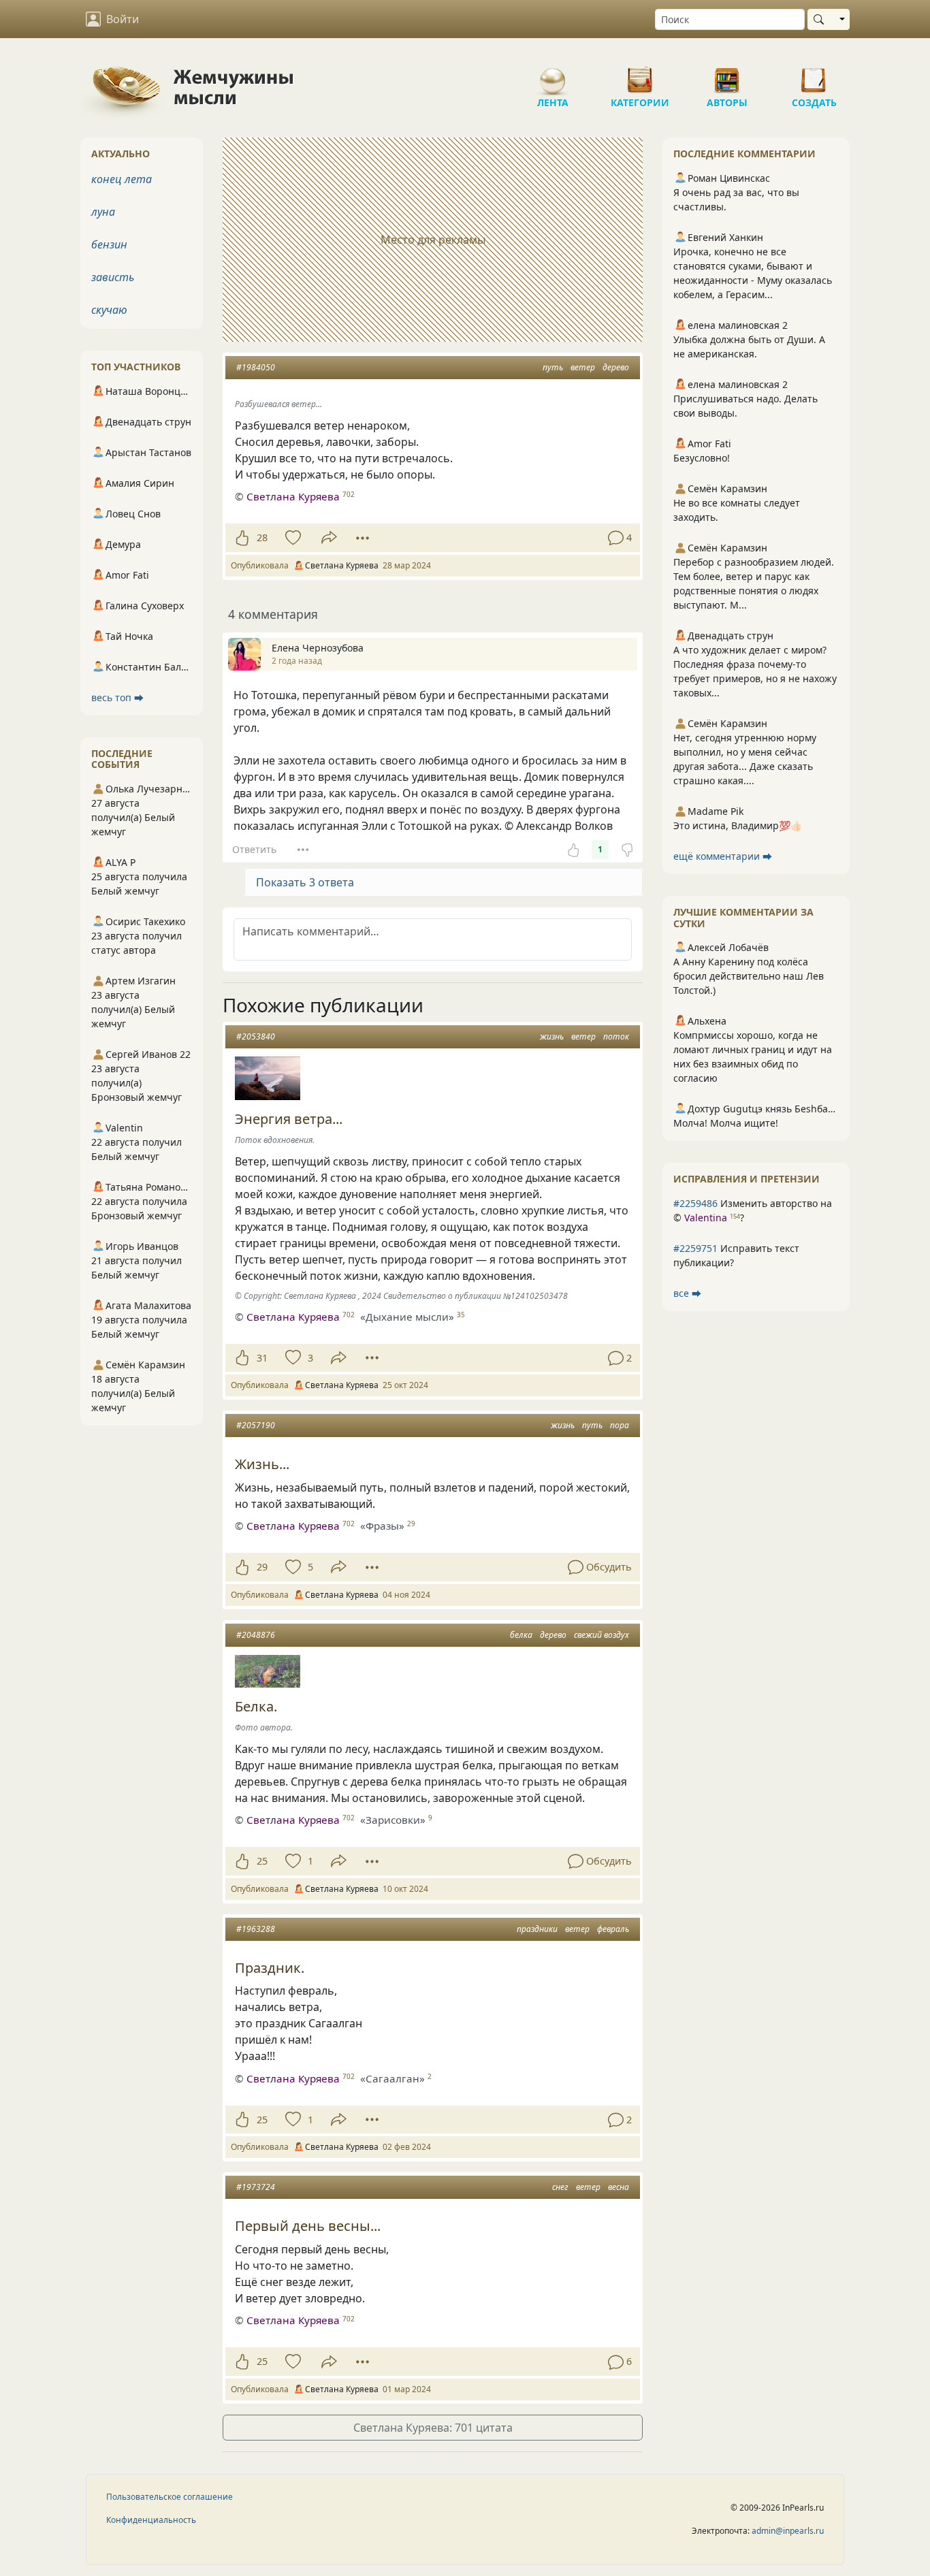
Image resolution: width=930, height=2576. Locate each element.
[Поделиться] (329, 537)
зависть (113, 277)
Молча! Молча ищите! (726, 1123)
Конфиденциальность (151, 2520)
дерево (616, 367)
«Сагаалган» (392, 2078)
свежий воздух (602, 1635)
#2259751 (695, 1248)
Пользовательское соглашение (170, 2497)
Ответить (254, 849)
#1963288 (256, 1929)
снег (560, 2187)
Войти (123, 19)
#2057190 (256, 1425)
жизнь (552, 1036)
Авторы (727, 75)
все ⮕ (687, 1293)
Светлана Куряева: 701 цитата (433, 2428)
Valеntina (706, 1218)
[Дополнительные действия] (363, 538)
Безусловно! (702, 458)
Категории (640, 75)
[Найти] (821, 19)
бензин (109, 244)
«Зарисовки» (393, 1820)
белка (521, 1635)
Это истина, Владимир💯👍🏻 (738, 825)
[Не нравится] (627, 850)
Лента (553, 75)
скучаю (109, 310)
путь (553, 367)
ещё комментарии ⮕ (723, 856)
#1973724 (256, 2187)
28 (262, 537)
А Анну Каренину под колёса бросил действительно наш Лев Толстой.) (749, 976)
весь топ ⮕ (117, 697)
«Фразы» (382, 1526)
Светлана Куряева (293, 496)
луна (103, 212)
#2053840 (256, 1036)
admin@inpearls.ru (788, 2531)
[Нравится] (242, 538)
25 (262, 1861)
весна (619, 2187)
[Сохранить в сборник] (292, 538)
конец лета (122, 179)
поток (616, 1036)
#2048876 (256, 1635)
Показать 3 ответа (305, 882)
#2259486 (695, 1203)
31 (262, 1358)
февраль (613, 1929)
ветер (583, 367)
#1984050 (256, 367)
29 (262, 1567)
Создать (814, 75)
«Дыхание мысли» (407, 1317)
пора (620, 1425)
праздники (537, 1929)
